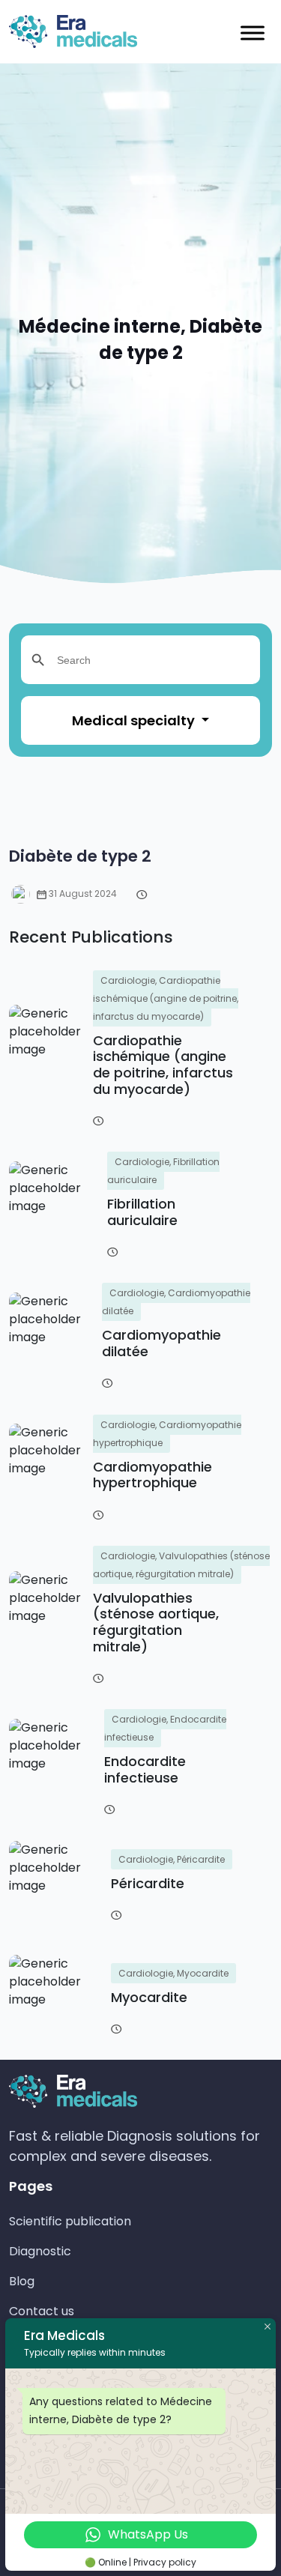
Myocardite (149, 1997)
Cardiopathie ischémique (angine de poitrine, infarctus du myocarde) (163, 1065)
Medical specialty (135, 720)
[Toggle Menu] (253, 33)
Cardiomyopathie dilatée (161, 1343)
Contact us (42, 2311)
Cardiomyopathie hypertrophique (152, 1475)
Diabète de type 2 (80, 856)
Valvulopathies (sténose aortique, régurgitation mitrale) (156, 1622)
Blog (22, 2281)
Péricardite (148, 1883)
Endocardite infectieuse (145, 1769)
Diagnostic (40, 2251)
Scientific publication (70, 2221)
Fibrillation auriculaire (142, 1212)
